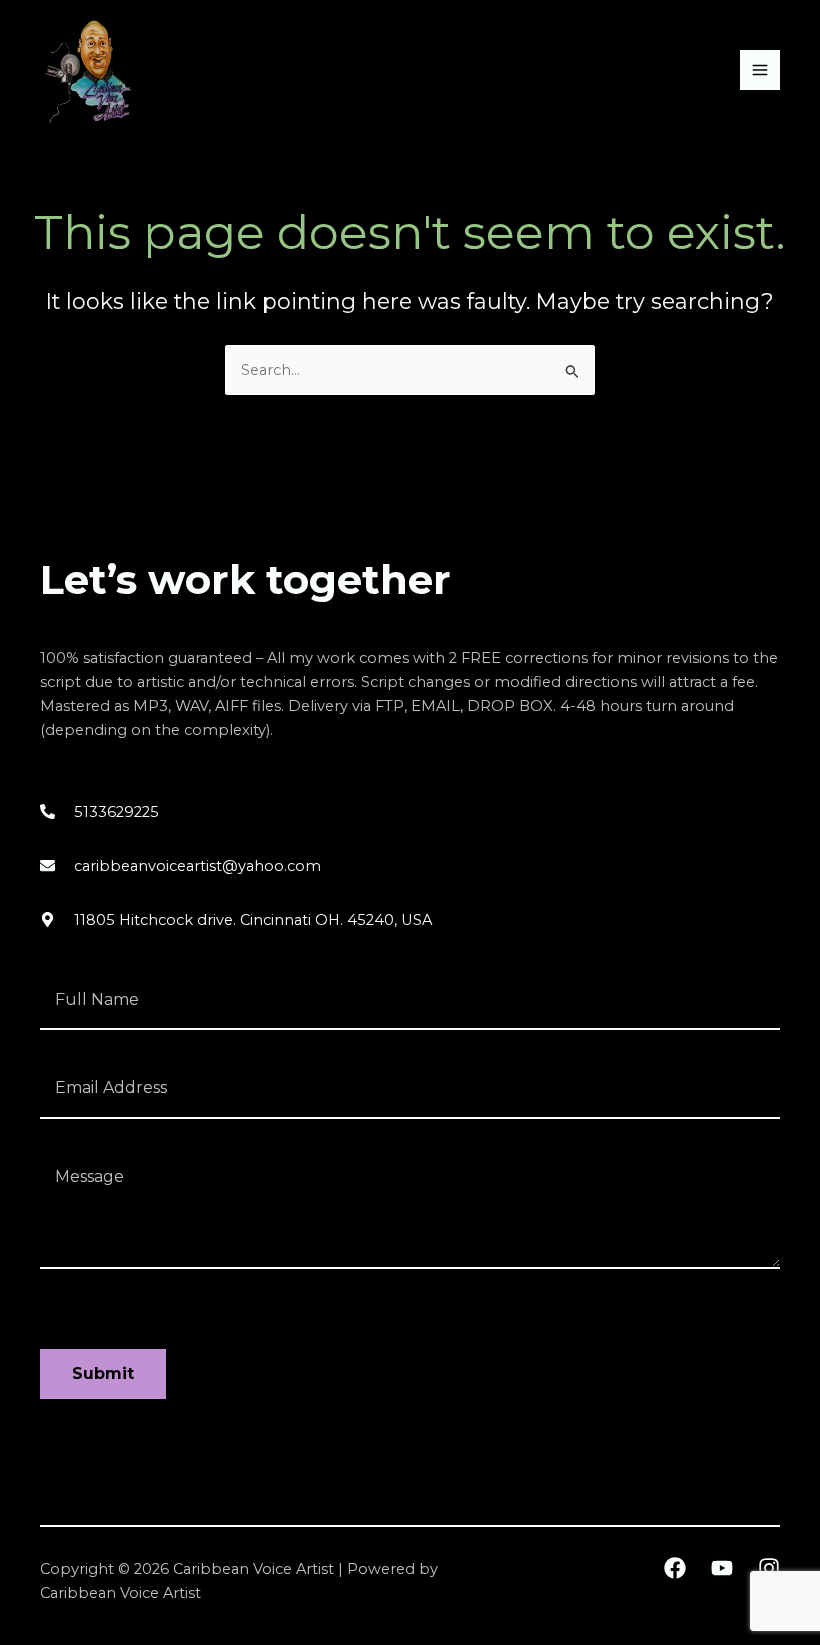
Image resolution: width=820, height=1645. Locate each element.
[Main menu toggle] (760, 70)
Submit (103, 1373)
